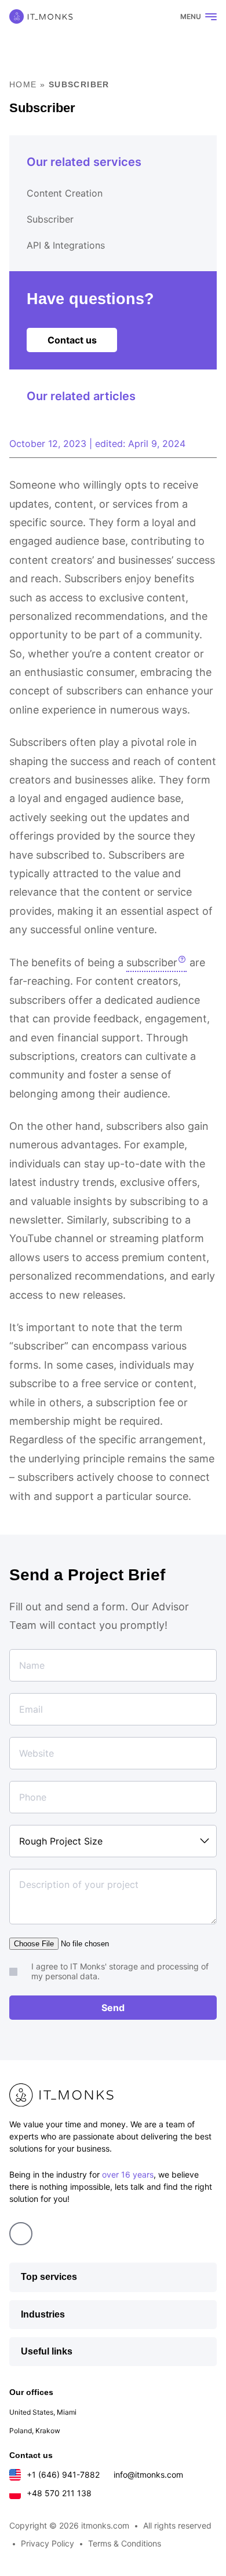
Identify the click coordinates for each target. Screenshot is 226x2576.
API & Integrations (66, 245)
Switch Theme (157, 17)
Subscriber (50, 219)
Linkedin (21, 2234)
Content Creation (65, 193)
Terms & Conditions (125, 2543)
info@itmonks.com (148, 2475)
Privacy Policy (48, 2543)
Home (23, 84)
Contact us (72, 340)
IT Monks (41, 16)
